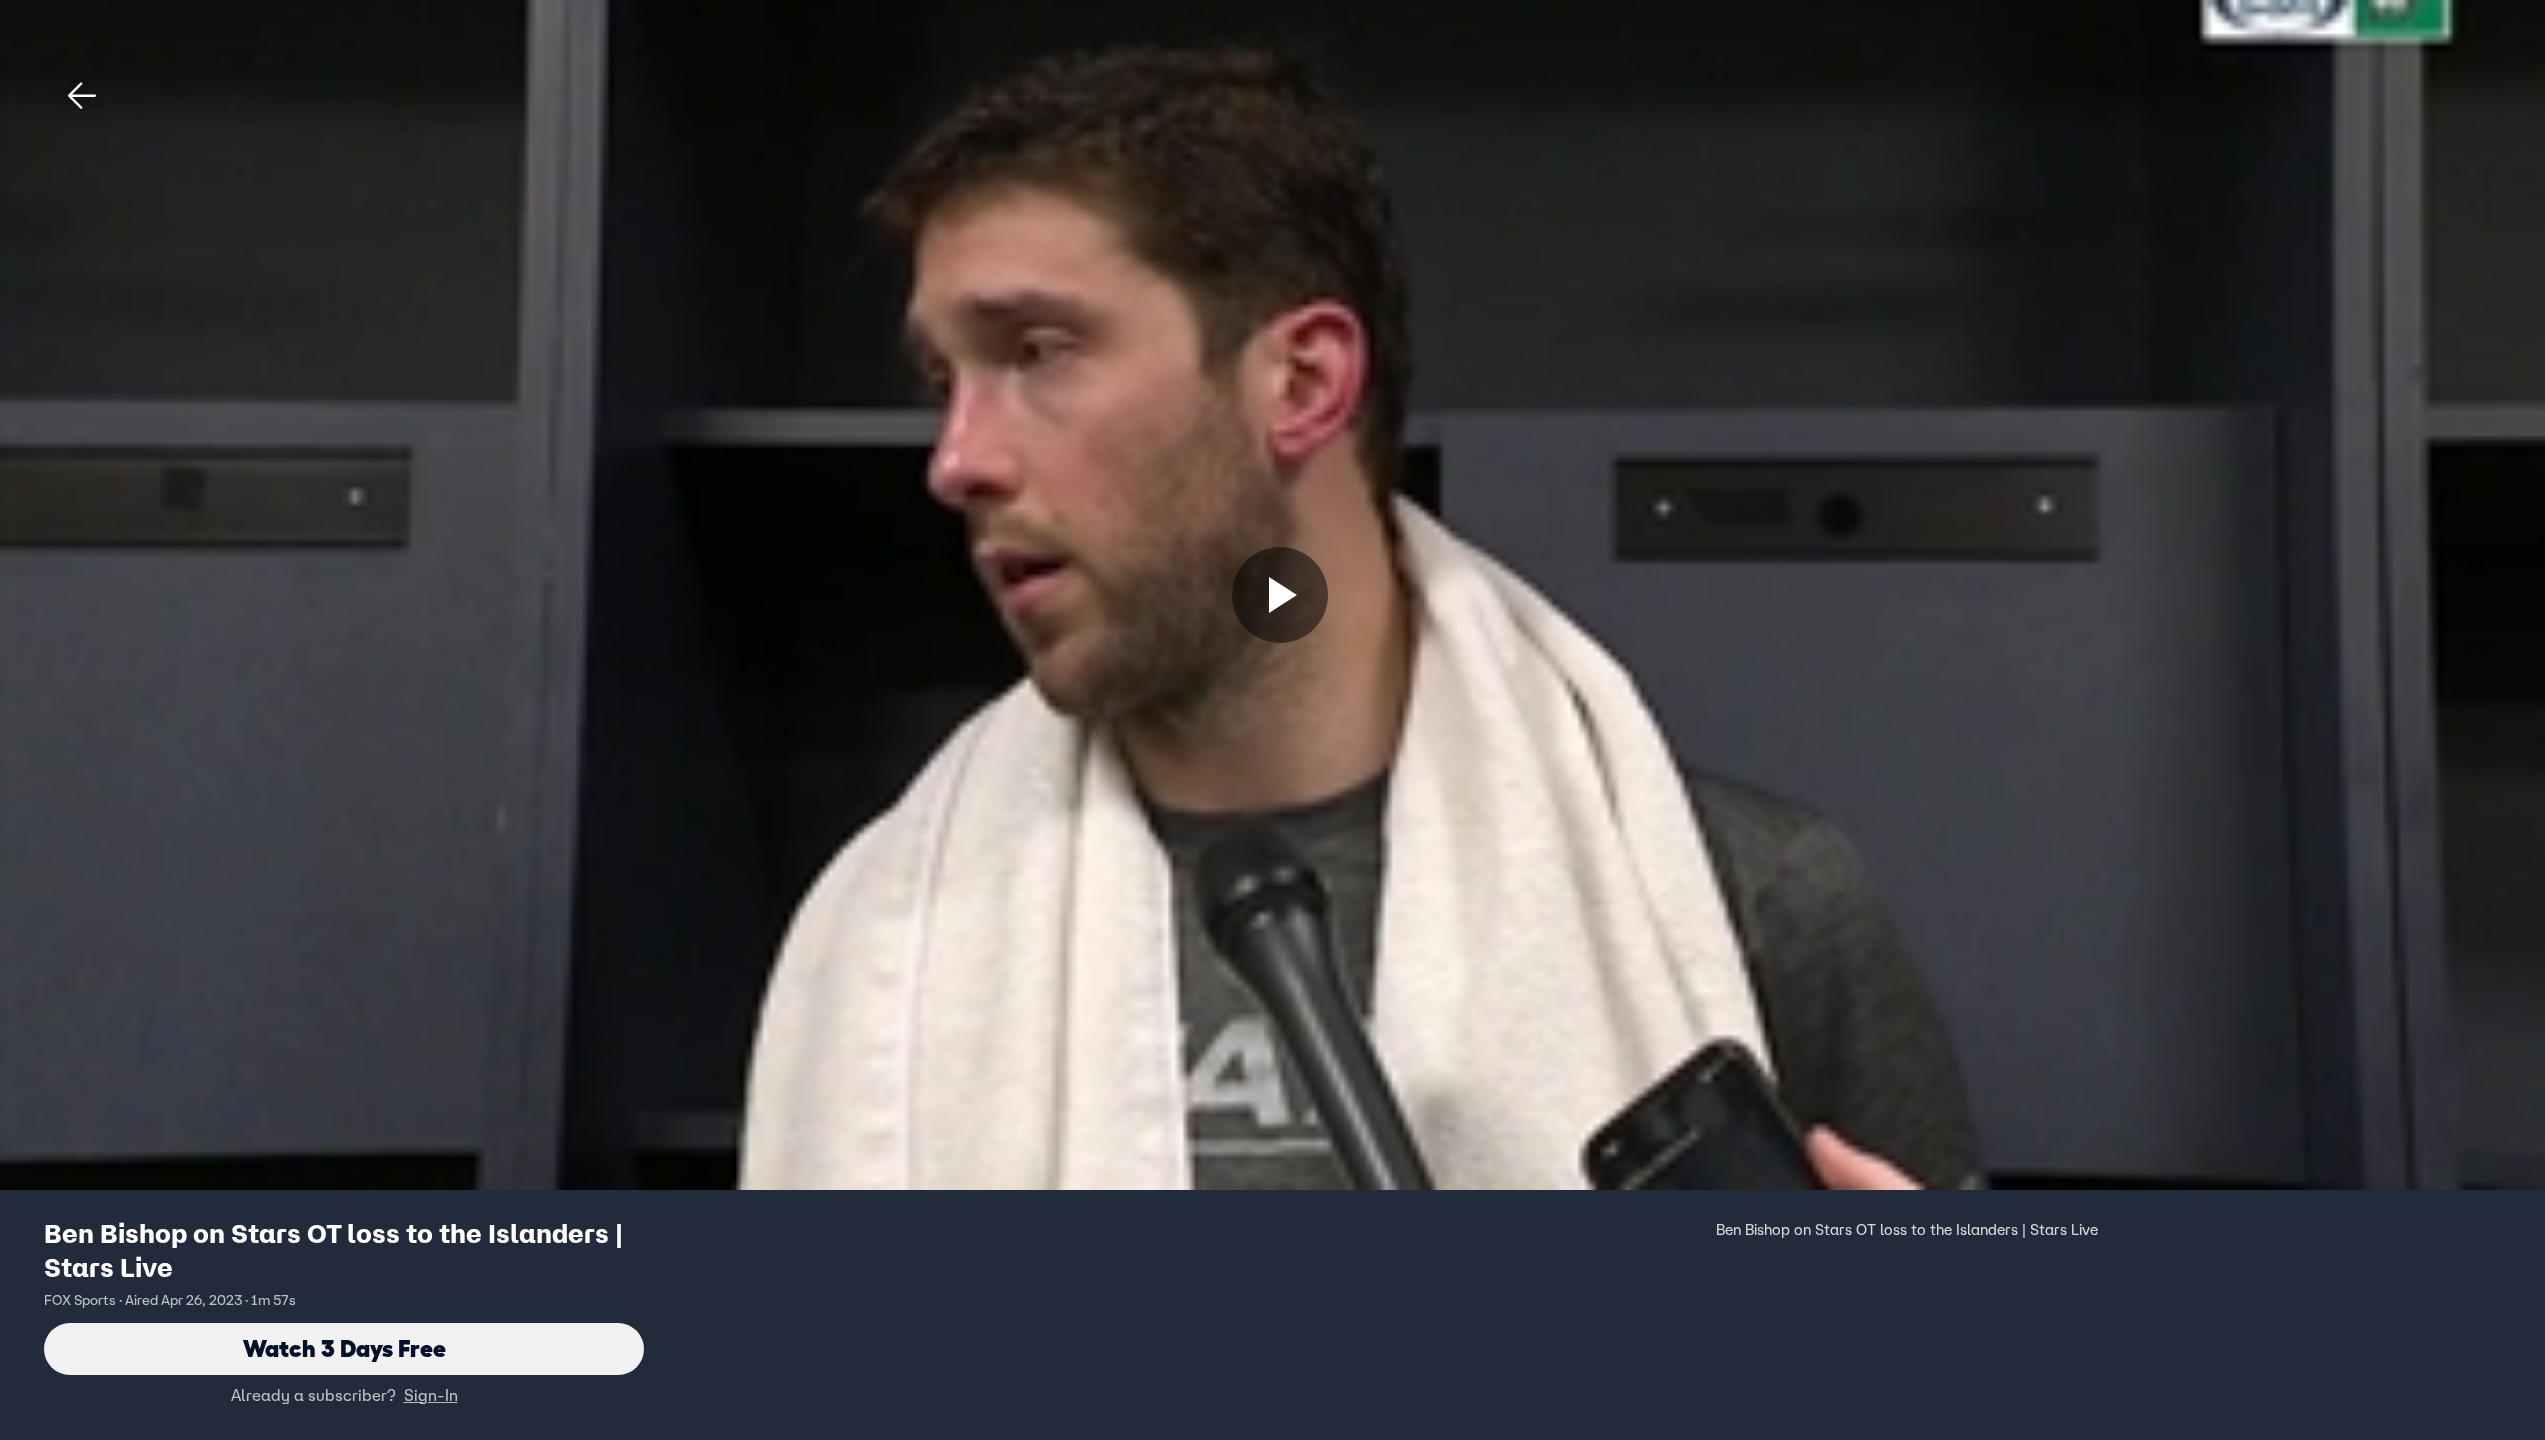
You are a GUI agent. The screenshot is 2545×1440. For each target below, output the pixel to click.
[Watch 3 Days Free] (1280, 595)
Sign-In (431, 1395)
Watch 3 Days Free (344, 1348)
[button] (82, 96)
